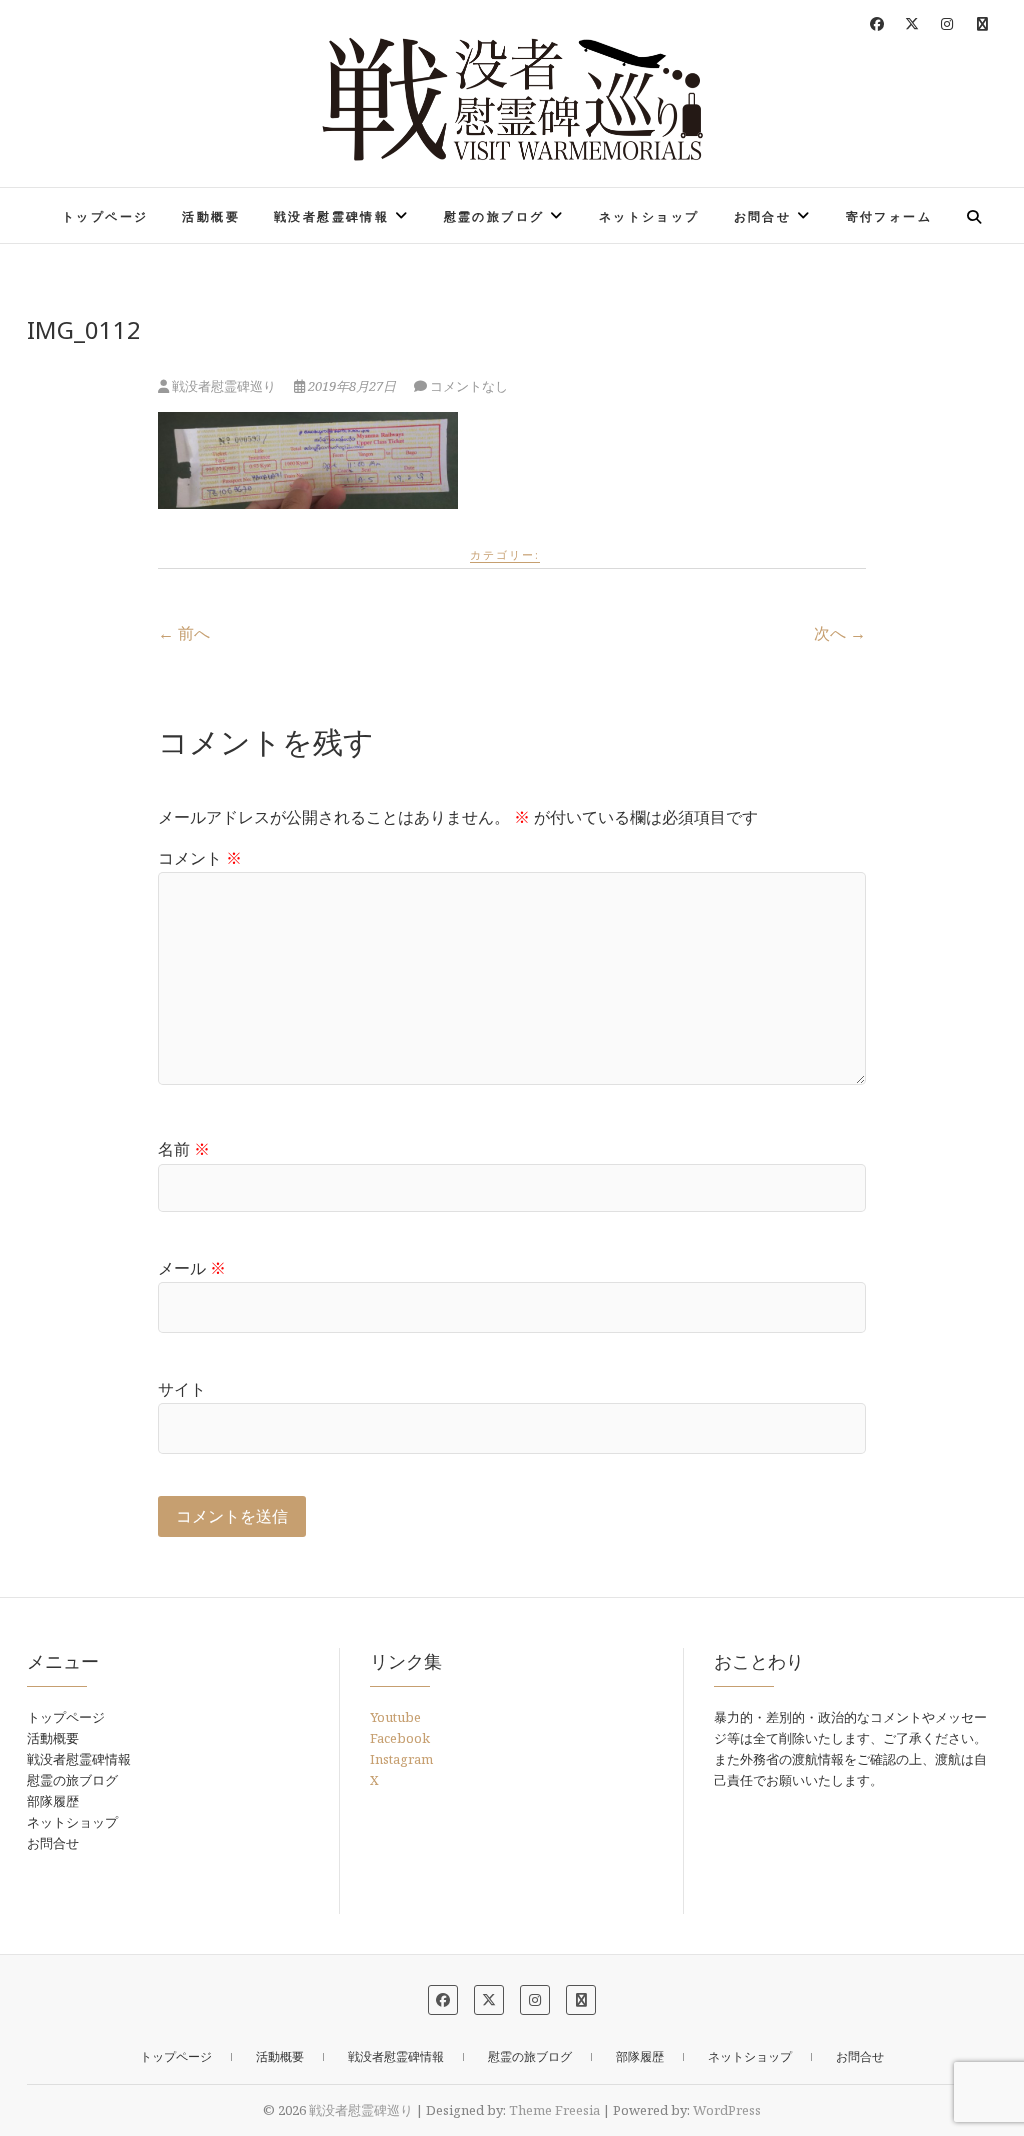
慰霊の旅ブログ (494, 216)
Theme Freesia (554, 2110)
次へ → (840, 633)
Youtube (395, 1717)
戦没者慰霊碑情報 (331, 216)
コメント (200, 858)
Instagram (401, 1759)
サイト (182, 1389)
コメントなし (469, 386)
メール (192, 1268)
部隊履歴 (53, 1801)
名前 (184, 1149)
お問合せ (763, 216)
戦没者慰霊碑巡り (224, 386)
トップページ (105, 216)
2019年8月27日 (352, 386)
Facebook (400, 1738)
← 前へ (184, 633)
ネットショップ (649, 216)
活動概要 (211, 216)
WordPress (727, 2110)
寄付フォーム (889, 216)
